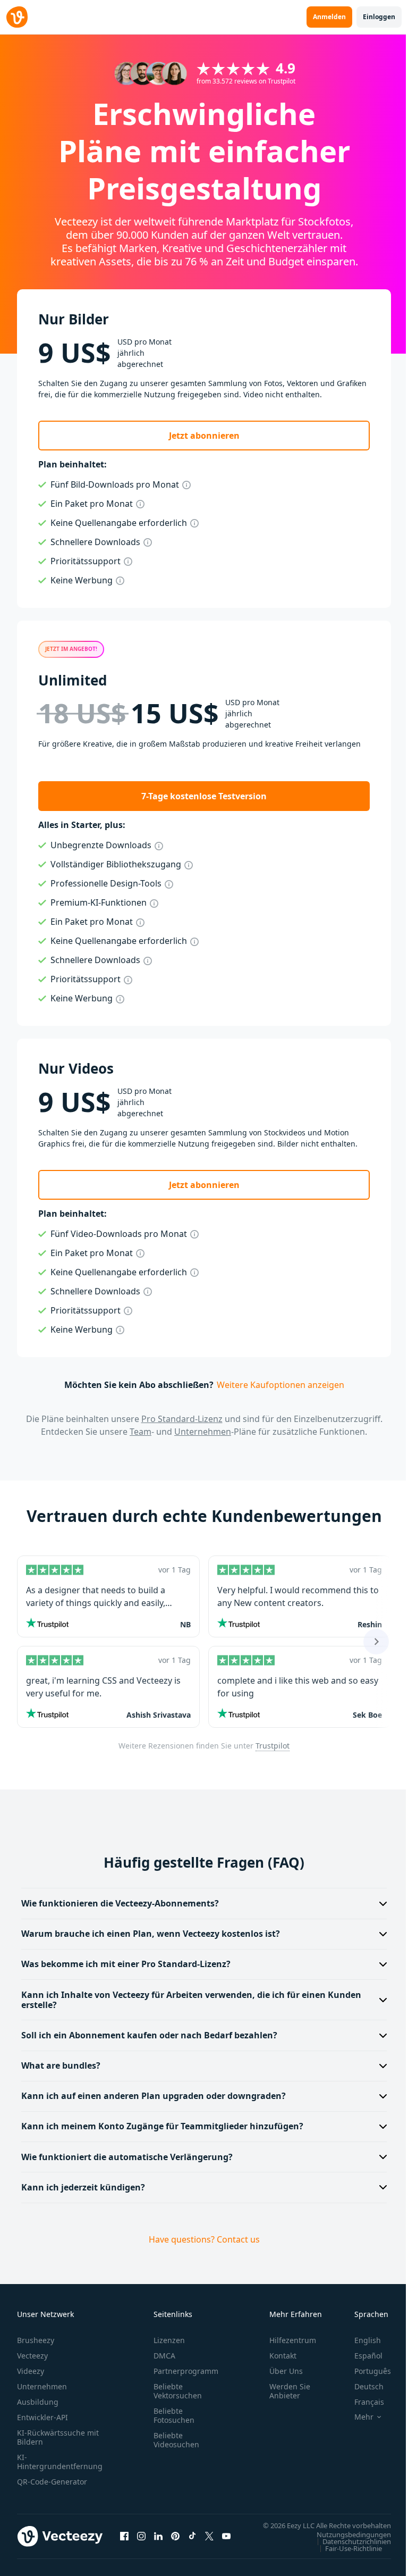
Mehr (356, 2417)
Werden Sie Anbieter (290, 2391)
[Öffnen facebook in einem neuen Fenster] (124, 2541)
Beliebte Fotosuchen (174, 2415)
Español (360, 2356)
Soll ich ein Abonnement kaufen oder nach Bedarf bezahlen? (149, 2035)
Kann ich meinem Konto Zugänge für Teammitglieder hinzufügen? (162, 2126)
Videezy (31, 2371)
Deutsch (361, 2386)
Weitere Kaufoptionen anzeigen (280, 1385)
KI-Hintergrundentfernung (60, 2462)
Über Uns (286, 2371)
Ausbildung (38, 2402)
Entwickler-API (42, 2417)
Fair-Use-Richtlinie (346, 2558)
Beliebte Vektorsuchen (178, 2391)
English (360, 2340)
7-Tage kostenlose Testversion (204, 796)
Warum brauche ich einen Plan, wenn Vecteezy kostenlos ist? (151, 1934)
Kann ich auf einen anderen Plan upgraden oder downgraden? (154, 2096)
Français (361, 2402)
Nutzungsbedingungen (346, 2545)
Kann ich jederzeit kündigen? (83, 2187)
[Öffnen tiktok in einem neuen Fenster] (192, 2541)
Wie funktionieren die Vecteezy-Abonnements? (120, 1903)
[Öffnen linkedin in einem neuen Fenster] (158, 2541)
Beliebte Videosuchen (176, 2440)
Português (365, 2371)
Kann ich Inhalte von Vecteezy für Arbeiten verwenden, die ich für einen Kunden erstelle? (191, 2000)
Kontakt (283, 2356)
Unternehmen (203, 1432)
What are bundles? (61, 2065)
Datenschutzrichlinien (349, 2552)
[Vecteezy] (17, 17)
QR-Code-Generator (52, 2482)
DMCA (164, 2356)
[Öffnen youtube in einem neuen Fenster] (226, 2541)
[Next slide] (376, 1642)
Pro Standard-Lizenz (182, 1419)
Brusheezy (36, 2340)
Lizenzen (169, 2340)
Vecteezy (32, 2356)
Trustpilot (273, 1746)
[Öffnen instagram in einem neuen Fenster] (141, 2541)
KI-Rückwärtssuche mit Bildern (58, 2437)
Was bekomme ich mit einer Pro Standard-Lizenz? (126, 1964)
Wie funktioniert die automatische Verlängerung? (127, 2157)
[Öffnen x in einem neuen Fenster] (209, 2541)
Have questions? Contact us (200, 2239)
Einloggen (379, 17)
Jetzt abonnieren (204, 436)
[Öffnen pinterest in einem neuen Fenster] (175, 2541)
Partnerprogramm (186, 2371)
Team (141, 1432)
